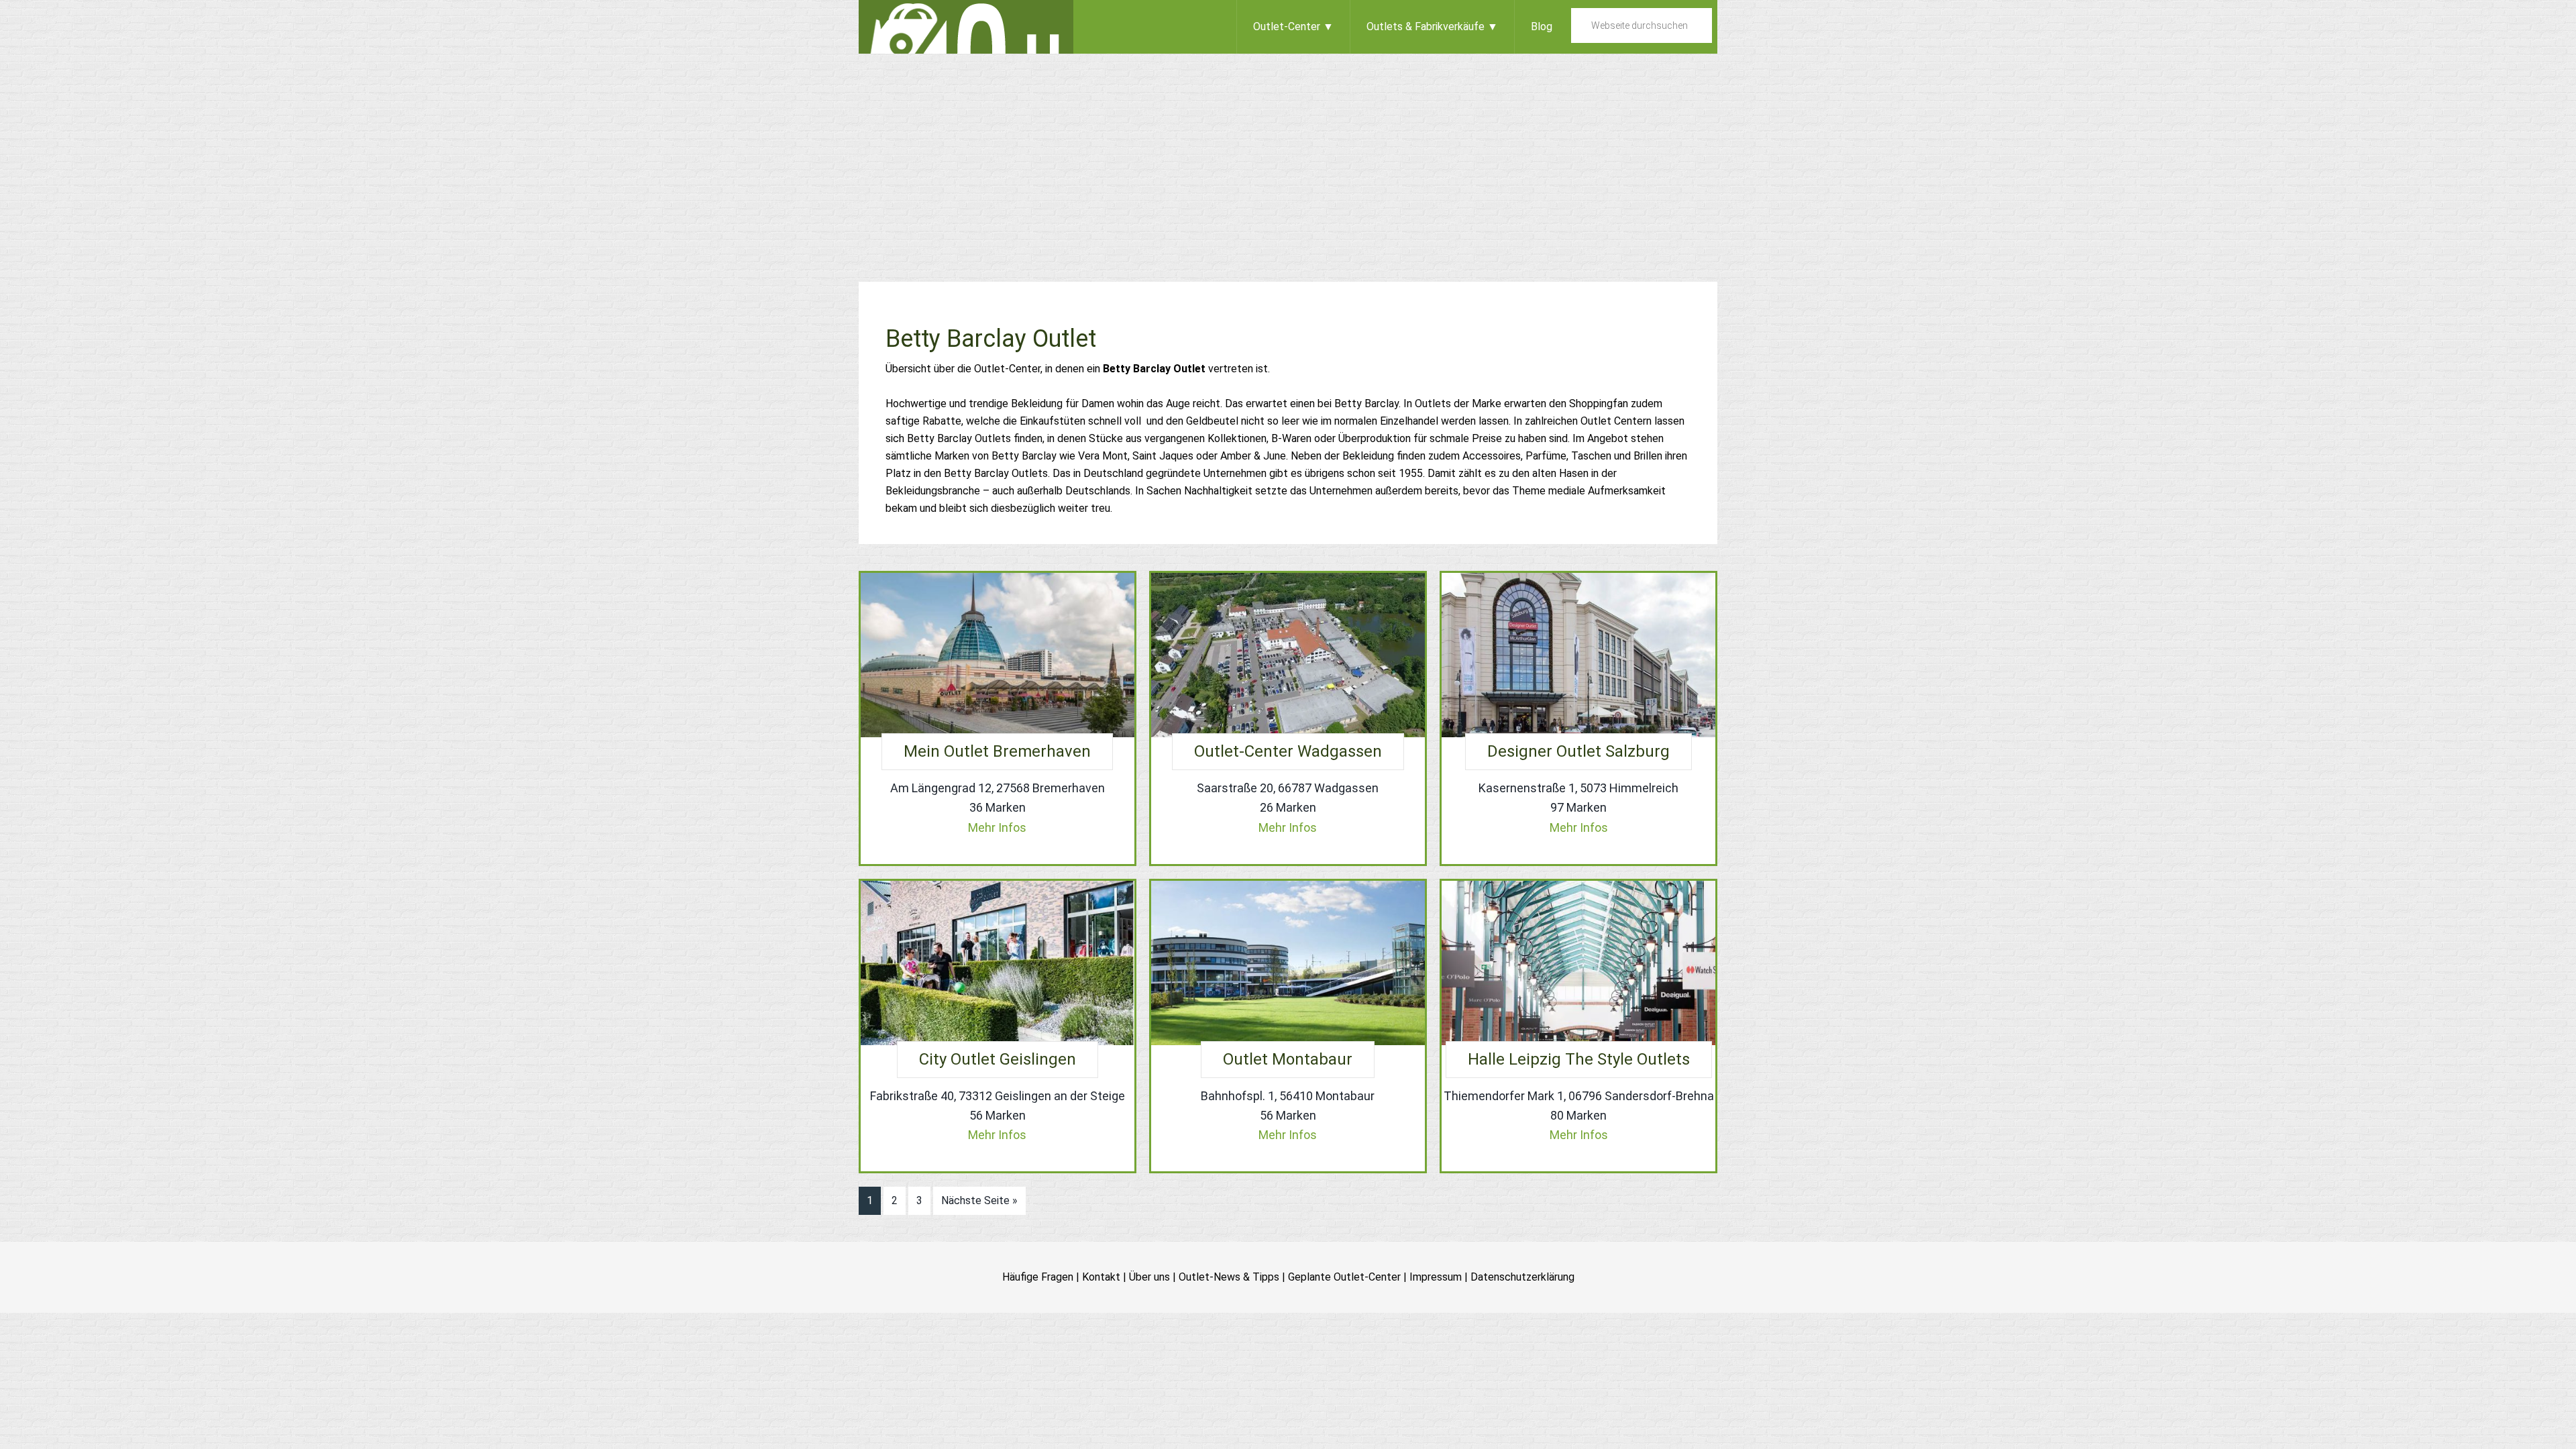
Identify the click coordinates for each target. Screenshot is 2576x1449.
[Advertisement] (1288, 154)
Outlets (966, 27)
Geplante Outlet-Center (1344, 1277)
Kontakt (1101, 1277)
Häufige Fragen (1038, 1277)
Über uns (1149, 1277)
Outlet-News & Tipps (1229, 1277)
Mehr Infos (997, 827)
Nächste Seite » (979, 1200)
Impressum (1436, 1277)
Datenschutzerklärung (1522, 1277)
